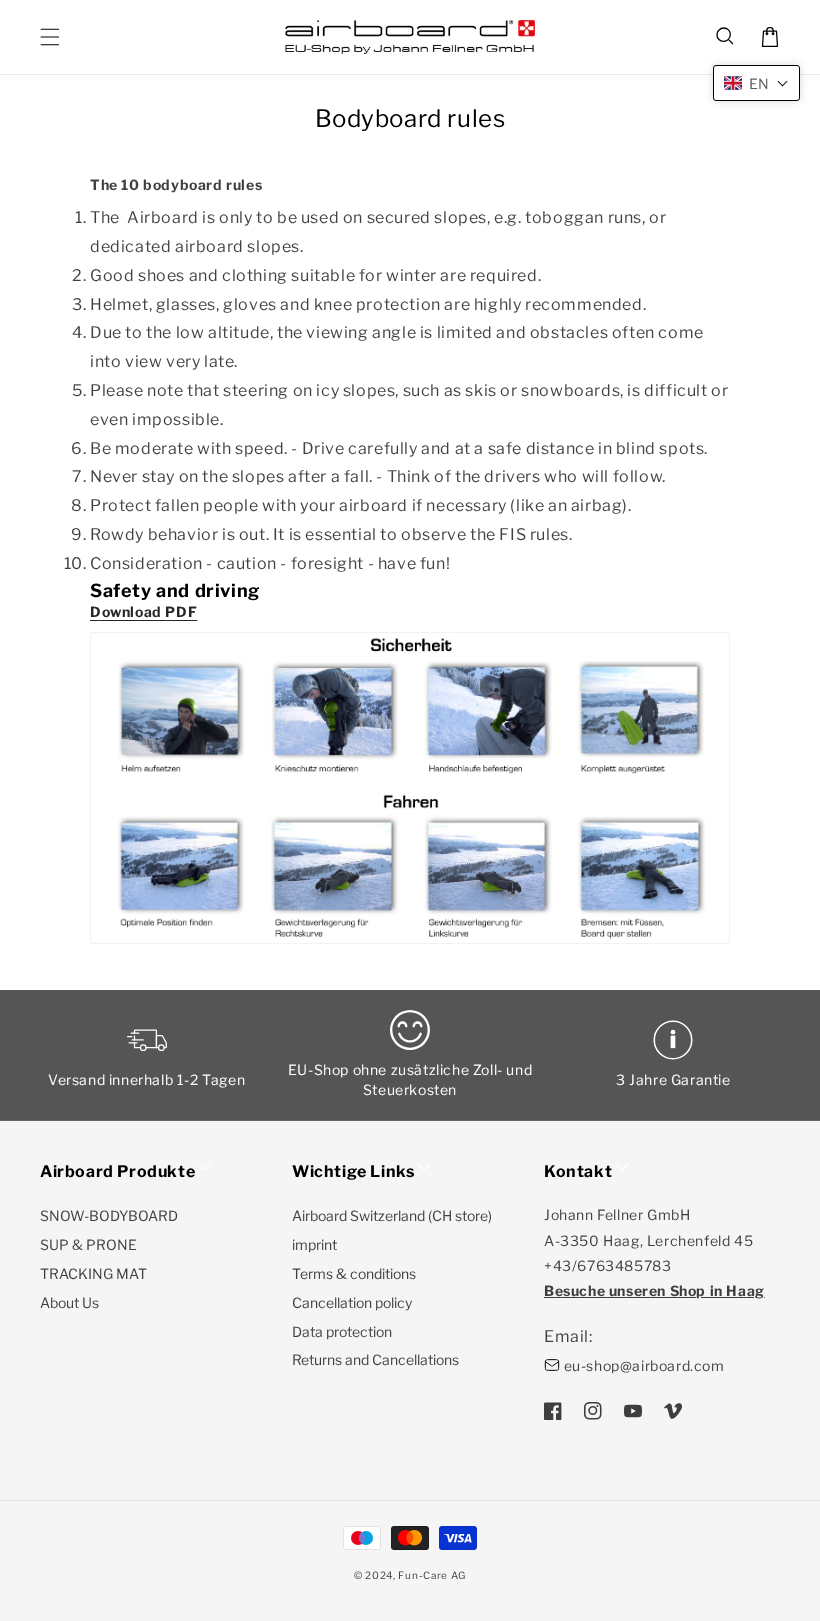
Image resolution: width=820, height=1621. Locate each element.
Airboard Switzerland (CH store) (392, 1215)
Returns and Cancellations (375, 1359)
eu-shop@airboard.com (644, 1365)
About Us (69, 1302)
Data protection (342, 1331)
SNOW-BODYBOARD (109, 1215)
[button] (726, 37)
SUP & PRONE (88, 1244)
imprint (314, 1244)
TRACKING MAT (93, 1273)
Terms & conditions (354, 1273)
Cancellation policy (352, 1302)
